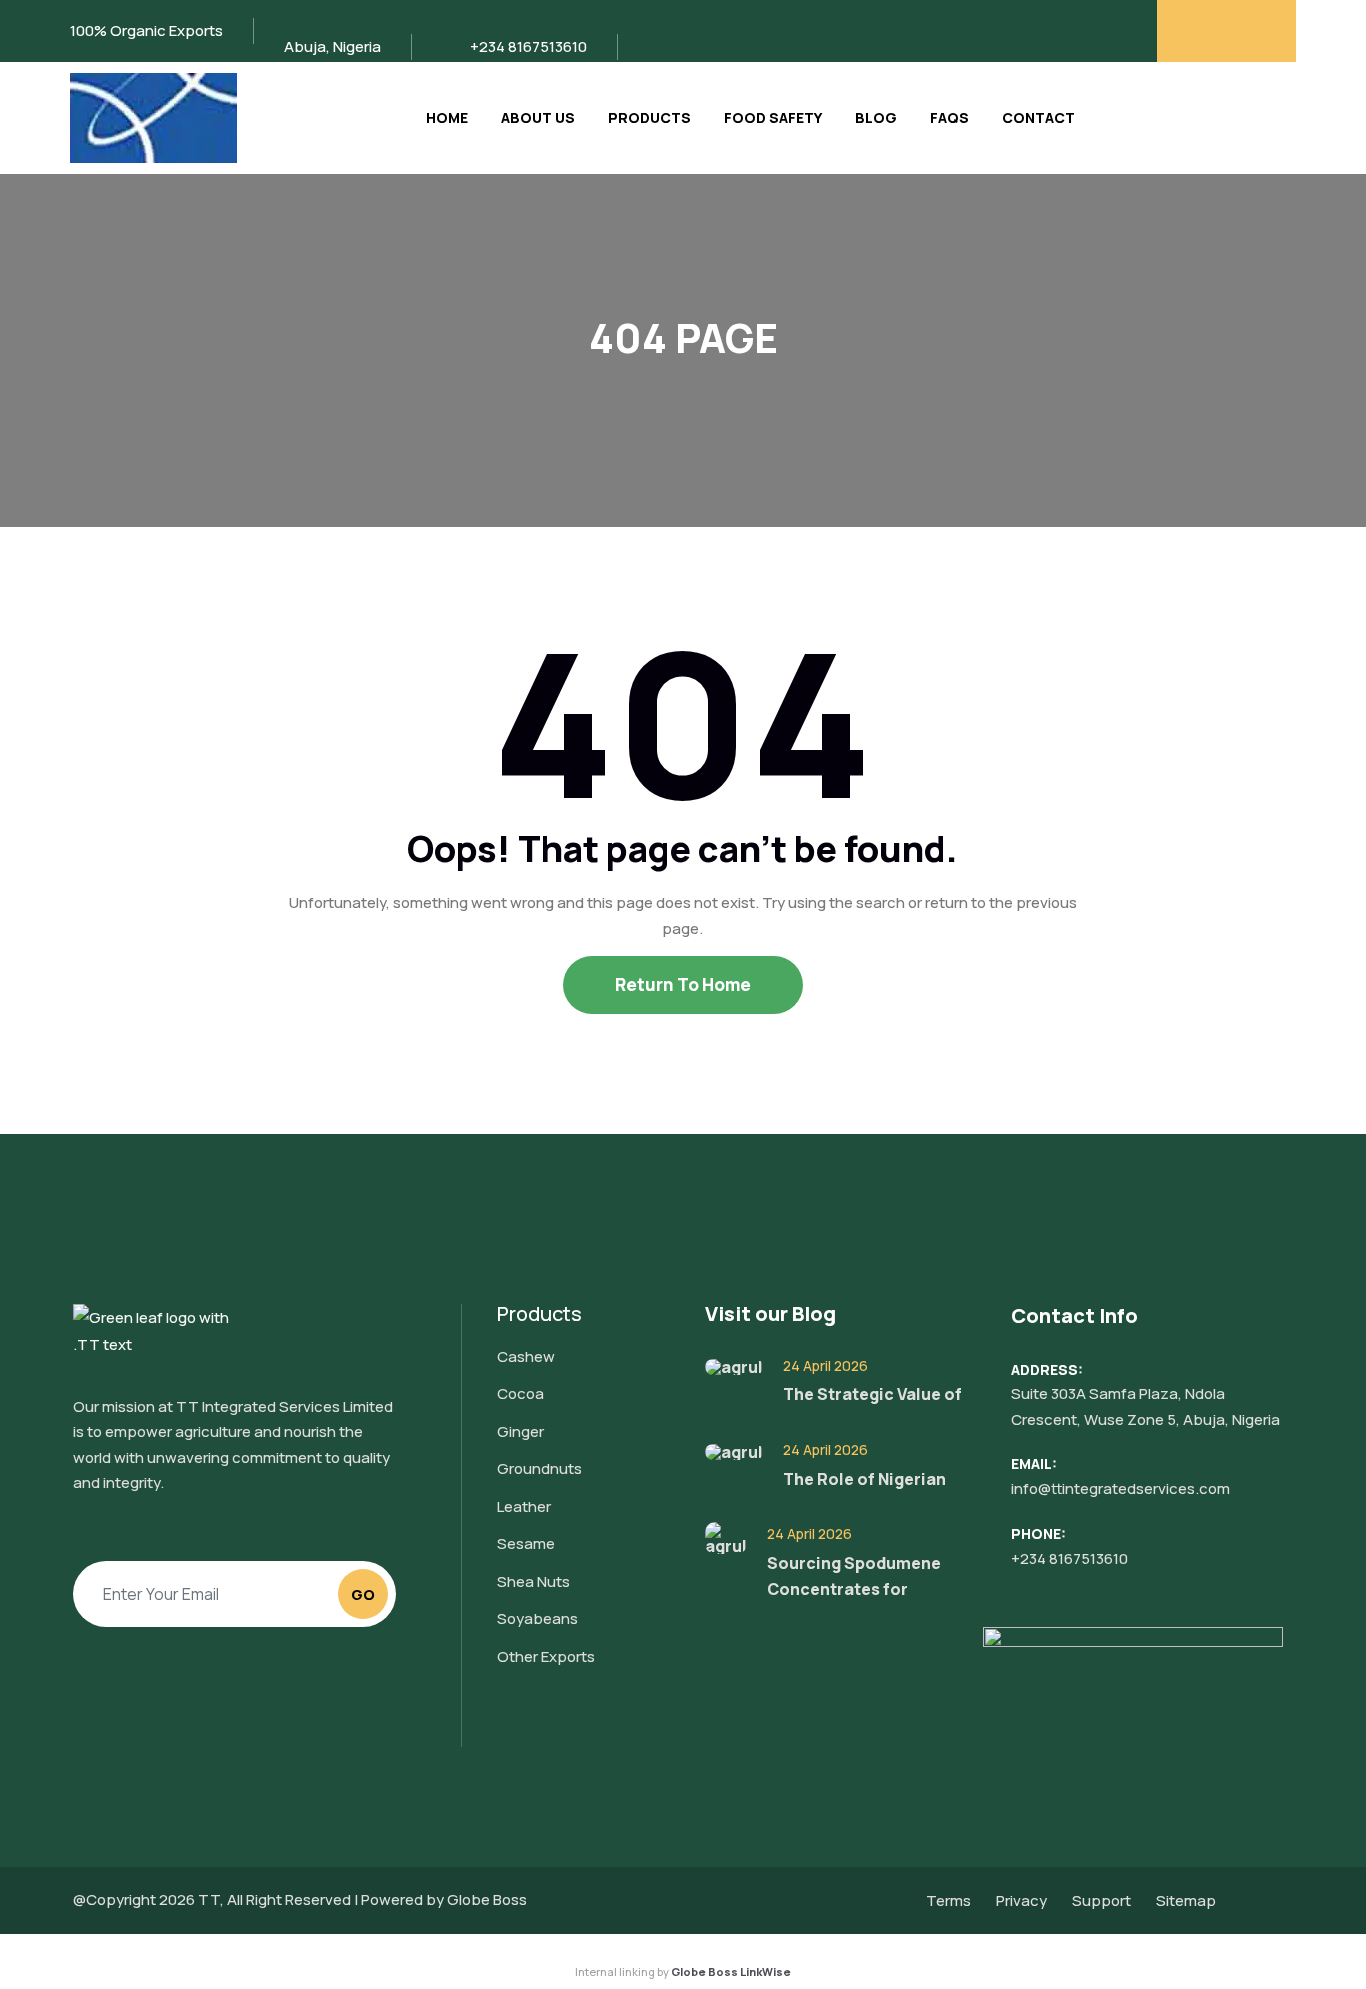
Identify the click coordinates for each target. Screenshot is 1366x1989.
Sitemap (1186, 1900)
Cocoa (520, 1393)
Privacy (1021, 1900)
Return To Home (683, 984)
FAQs (949, 117)
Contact (1038, 117)
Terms (948, 1900)
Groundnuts (539, 1468)
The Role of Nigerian (864, 1479)
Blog (876, 117)
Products (649, 117)
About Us (538, 117)
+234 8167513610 (1069, 1558)
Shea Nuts (533, 1581)
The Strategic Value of (872, 1394)
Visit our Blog (770, 1313)
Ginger (520, 1431)
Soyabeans (537, 1618)
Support (1101, 1900)
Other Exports (546, 1656)
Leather (524, 1506)
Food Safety (773, 117)
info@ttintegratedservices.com (1120, 1488)
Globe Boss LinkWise (731, 1971)
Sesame (526, 1543)
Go (363, 1594)
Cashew (526, 1356)
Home (447, 117)
